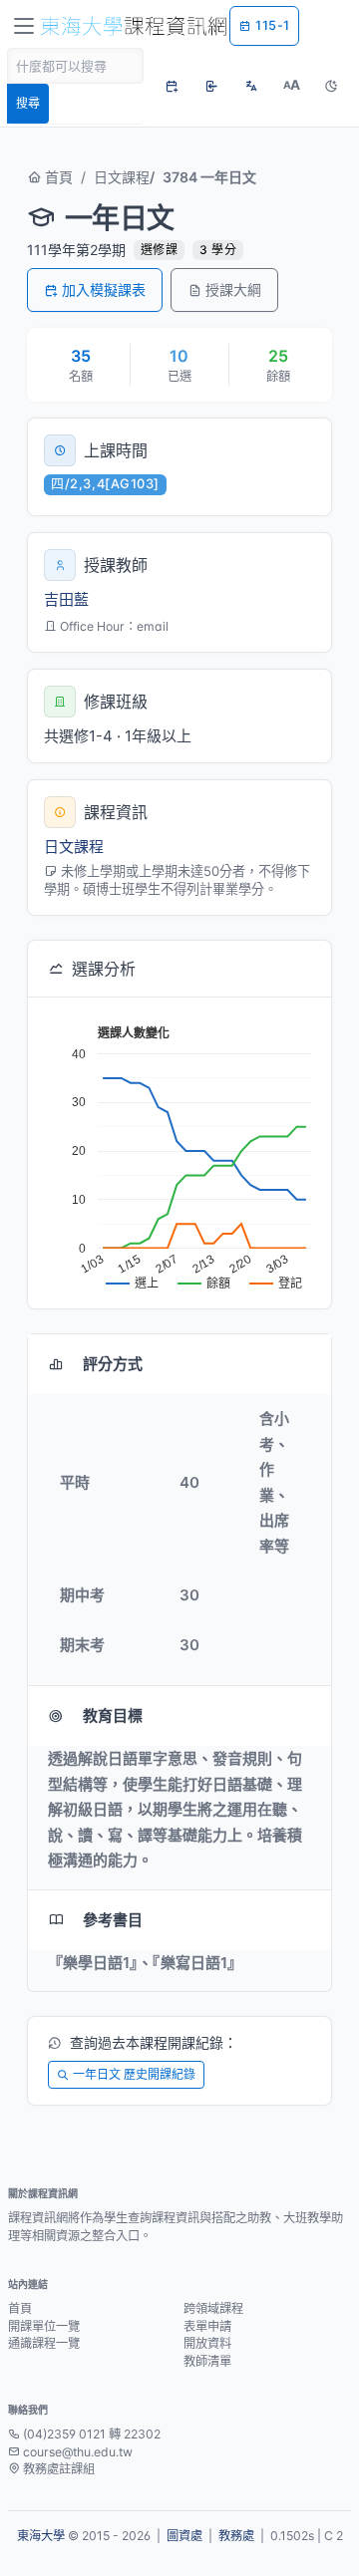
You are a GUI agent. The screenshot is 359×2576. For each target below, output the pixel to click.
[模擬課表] (172, 86)
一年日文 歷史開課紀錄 (134, 2074)
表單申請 (207, 2326)
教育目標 (113, 1716)
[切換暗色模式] (331, 86)
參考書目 (113, 1920)
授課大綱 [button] (233, 289)
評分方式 (113, 1364)
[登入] (211, 86)
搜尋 (28, 103)
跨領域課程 (213, 2308)
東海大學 (41, 2536)
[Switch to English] (251, 86)
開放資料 (207, 2343)
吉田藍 (66, 599)
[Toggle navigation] (24, 26)
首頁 (57, 177)
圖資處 (184, 2536)
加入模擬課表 (104, 289)
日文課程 (122, 177)
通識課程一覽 (44, 2343)
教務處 (236, 2536)
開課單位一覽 (44, 2326)
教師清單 (207, 2361)
